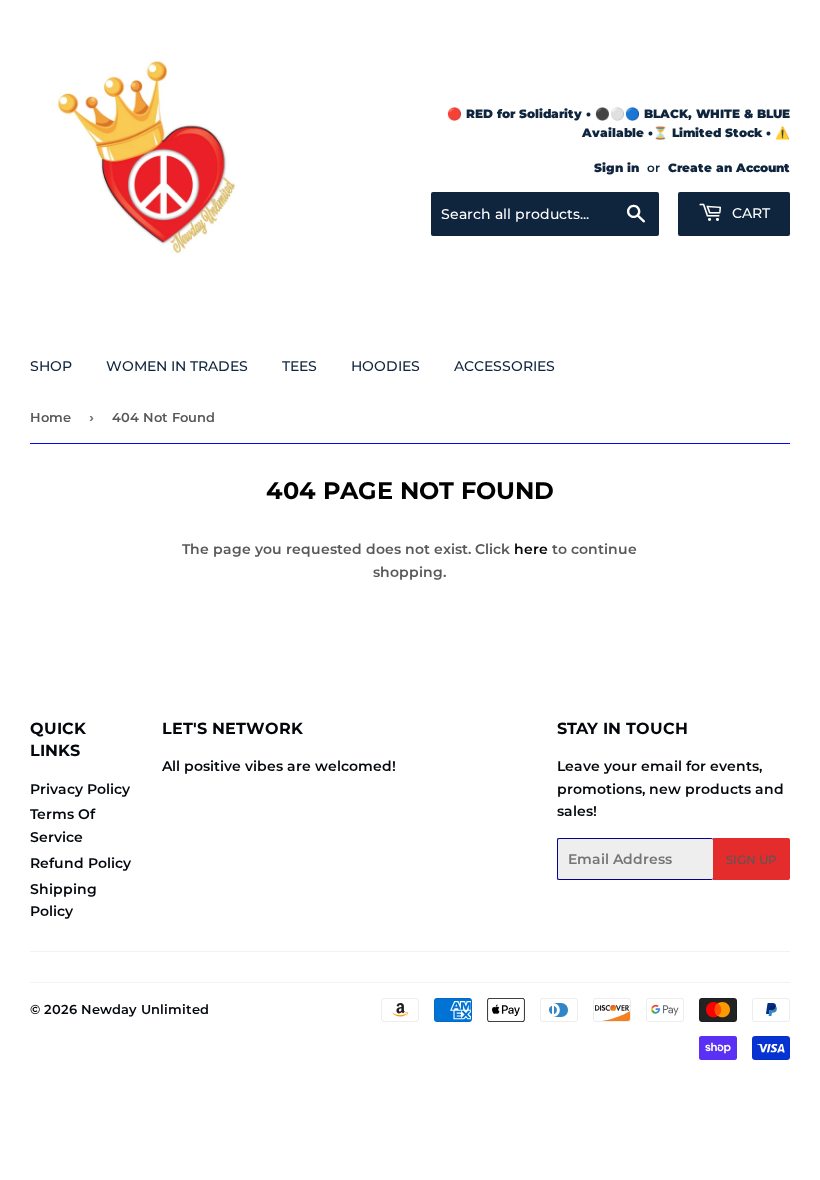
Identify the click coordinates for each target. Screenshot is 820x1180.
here (531, 549)
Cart (749, 213)
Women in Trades (177, 366)
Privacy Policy (80, 789)
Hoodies (385, 366)
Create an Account (729, 167)
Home (50, 417)
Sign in (616, 167)
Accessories (504, 366)
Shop (51, 366)
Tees (299, 366)
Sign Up (751, 859)
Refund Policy (80, 863)
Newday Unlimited (145, 1009)
